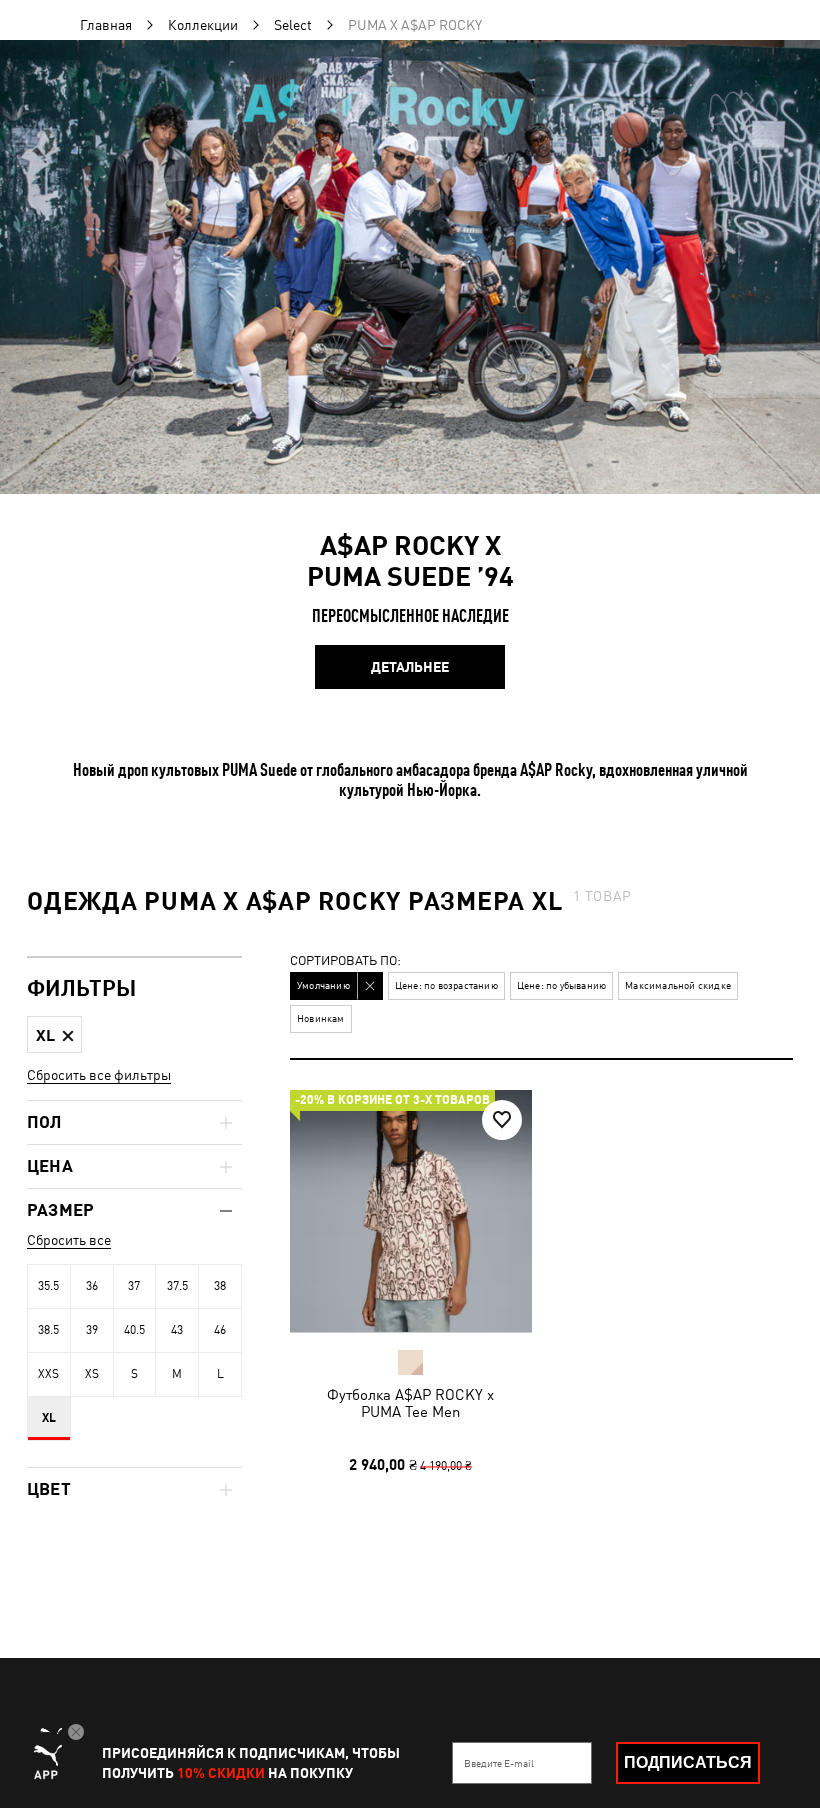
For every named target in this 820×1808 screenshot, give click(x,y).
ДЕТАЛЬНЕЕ (410, 667)
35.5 (48, 1286)
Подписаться (688, 1762)
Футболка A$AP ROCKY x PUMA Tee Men (410, 1403)
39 (92, 1330)
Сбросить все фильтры (99, 1075)
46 (220, 1330)
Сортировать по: (345, 961)
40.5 (134, 1330)
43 (177, 1330)
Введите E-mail (499, 1763)
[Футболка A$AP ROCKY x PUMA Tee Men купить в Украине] (411, 1211)
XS (92, 1374)
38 (220, 1286)
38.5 (48, 1330)
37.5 (177, 1286)
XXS (48, 1374)
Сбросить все (69, 1240)
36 (92, 1286)
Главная (106, 25)
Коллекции (203, 25)
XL (49, 1418)
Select (293, 25)
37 (134, 1286)
